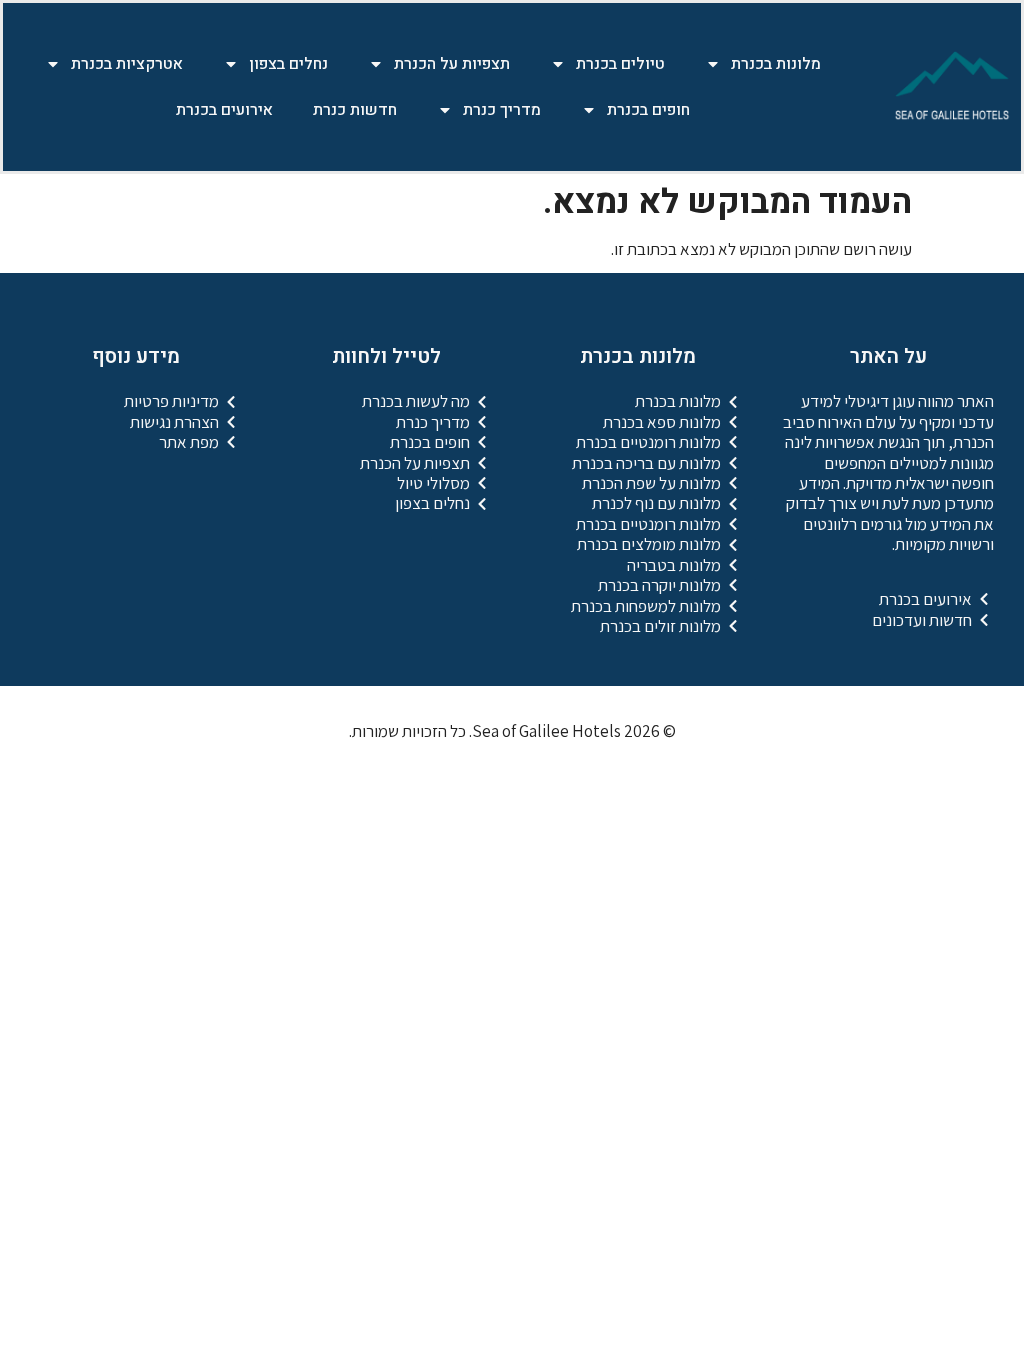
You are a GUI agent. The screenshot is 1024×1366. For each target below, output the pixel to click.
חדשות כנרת (355, 110)
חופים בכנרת (648, 110)
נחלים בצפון (288, 64)
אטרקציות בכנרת (127, 64)
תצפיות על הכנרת (452, 64)
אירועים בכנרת (224, 110)
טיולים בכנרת (620, 64)
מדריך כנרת (502, 110)
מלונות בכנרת (776, 64)
